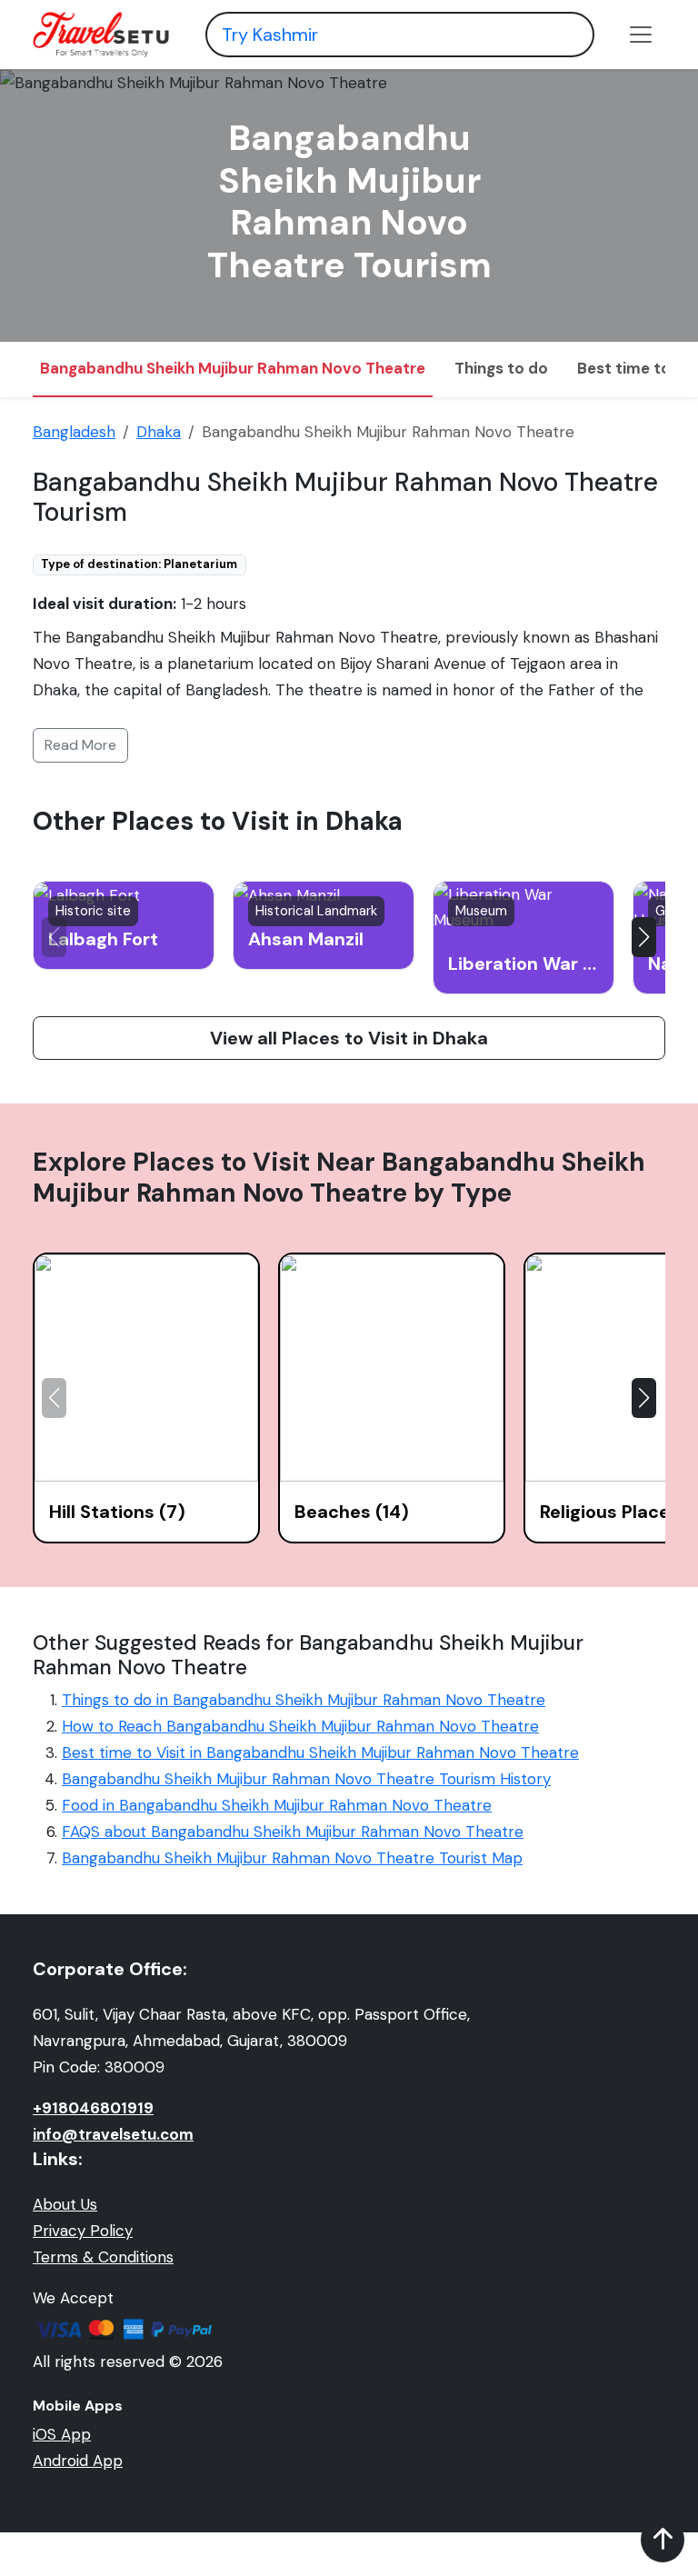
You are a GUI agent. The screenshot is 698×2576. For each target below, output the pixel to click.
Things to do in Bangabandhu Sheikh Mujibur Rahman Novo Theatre (304, 1700)
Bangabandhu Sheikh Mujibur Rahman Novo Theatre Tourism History (306, 1779)
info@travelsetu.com (113, 2134)
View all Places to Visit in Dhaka (349, 1038)
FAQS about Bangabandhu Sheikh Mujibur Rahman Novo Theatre (293, 1832)
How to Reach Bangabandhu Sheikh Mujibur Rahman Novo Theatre (300, 1726)
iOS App (62, 2434)
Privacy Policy (83, 2231)
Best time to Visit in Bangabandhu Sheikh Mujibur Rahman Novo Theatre (320, 1752)
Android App (78, 2461)
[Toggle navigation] (641, 35)
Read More (80, 745)
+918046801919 (93, 2108)
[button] (644, 937)
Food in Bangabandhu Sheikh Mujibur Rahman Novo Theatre (277, 1805)
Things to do (501, 368)
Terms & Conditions (103, 2257)
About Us (65, 2204)
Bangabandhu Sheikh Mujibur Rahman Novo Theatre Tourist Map (292, 1858)
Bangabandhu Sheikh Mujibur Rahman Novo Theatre (233, 368)
